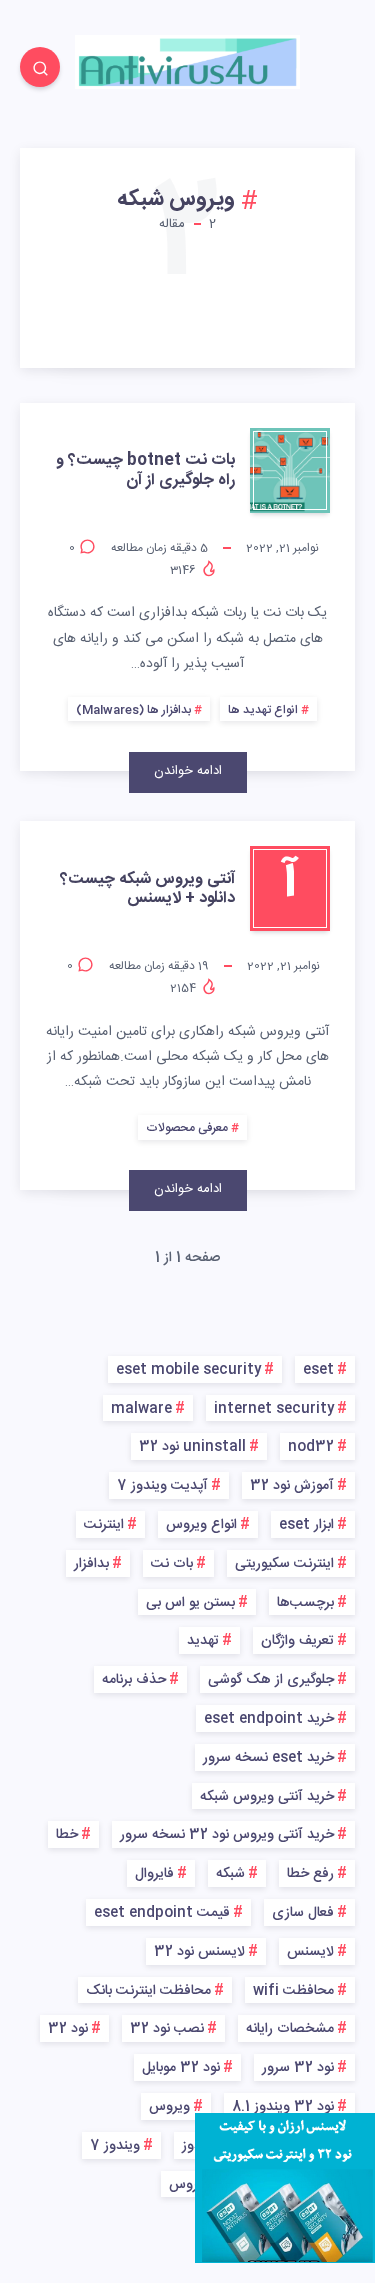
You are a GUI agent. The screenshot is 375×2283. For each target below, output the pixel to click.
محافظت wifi (293, 1991)
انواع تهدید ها (263, 710)
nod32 (311, 1447)
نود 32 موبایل (181, 2068)
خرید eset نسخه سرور (268, 1758)
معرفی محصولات (187, 1128)
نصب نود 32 (167, 2029)
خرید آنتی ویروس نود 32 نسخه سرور (227, 1835)
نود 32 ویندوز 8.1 (283, 2107)
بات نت (172, 1564)
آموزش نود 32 (292, 1486)
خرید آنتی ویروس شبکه (267, 1797)
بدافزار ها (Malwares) (133, 710)
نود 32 (68, 2029)
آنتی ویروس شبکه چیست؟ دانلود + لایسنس (147, 889)
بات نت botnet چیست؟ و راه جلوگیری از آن (145, 470)
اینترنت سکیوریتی (284, 1564)
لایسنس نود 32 (199, 1952)
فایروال (154, 1874)
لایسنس (310, 1952)
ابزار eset (306, 1525)
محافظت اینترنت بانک (148, 1991)
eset (318, 1370)
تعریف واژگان (297, 1641)
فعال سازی (303, 1913)
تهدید (203, 1641)
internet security (274, 1409)
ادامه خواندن (188, 771)
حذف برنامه (134, 1680)
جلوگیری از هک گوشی (271, 1680)
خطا (67, 1835)
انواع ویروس (201, 1525)
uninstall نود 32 (192, 1447)
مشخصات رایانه (290, 2029)
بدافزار (91, 1564)
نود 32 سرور (298, 2068)
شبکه (230, 1874)
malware (141, 1409)
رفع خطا (310, 1874)
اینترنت (104, 1525)
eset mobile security (188, 1370)
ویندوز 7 (115, 2146)
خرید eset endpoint (269, 1719)
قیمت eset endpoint (162, 1913)
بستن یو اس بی (190, 1603)
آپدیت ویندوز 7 (162, 1486)
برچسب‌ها (305, 1603)
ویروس (169, 2107)
